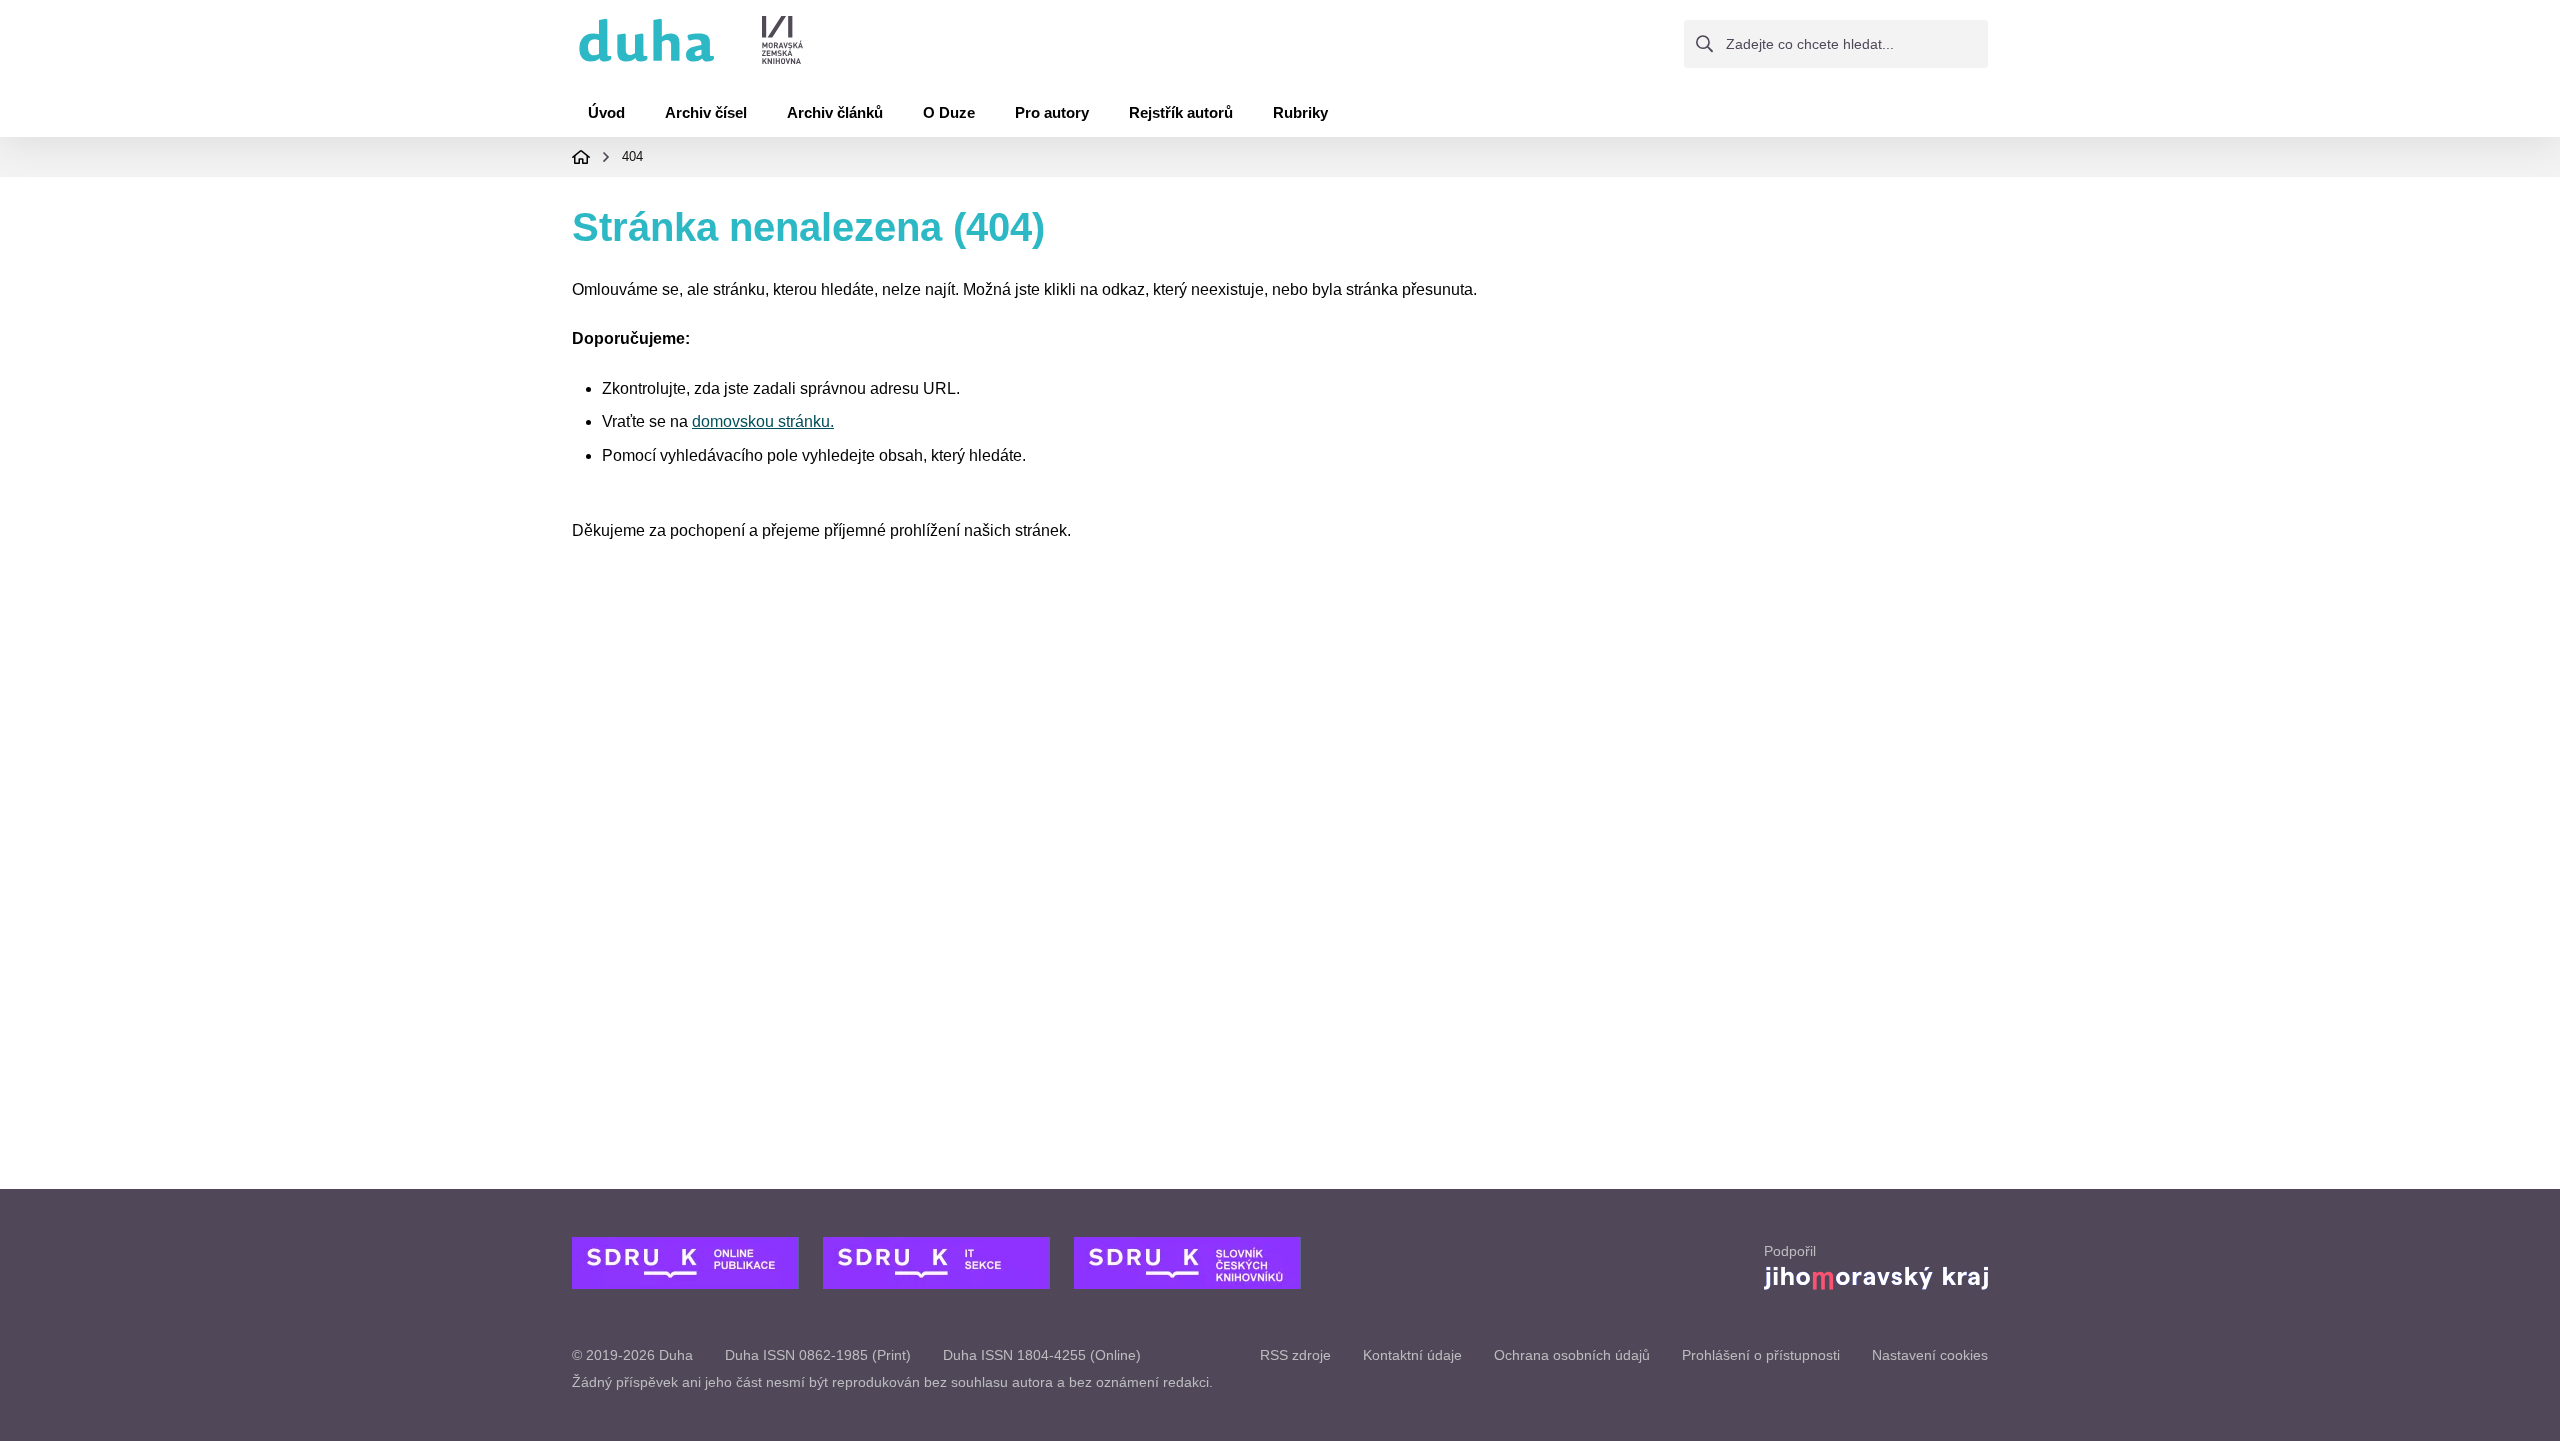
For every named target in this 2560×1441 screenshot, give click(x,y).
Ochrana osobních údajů (1572, 1355)
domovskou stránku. (763, 421)
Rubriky (1300, 112)
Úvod (606, 112)
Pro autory (1052, 112)
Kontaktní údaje (1412, 1355)
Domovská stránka (581, 157)
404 (632, 156)
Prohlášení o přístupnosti (1761, 1355)
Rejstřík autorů (1181, 112)
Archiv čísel (706, 112)
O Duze (949, 112)
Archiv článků (835, 112)
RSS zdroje (1295, 1355)
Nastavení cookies (1930, 1355)
